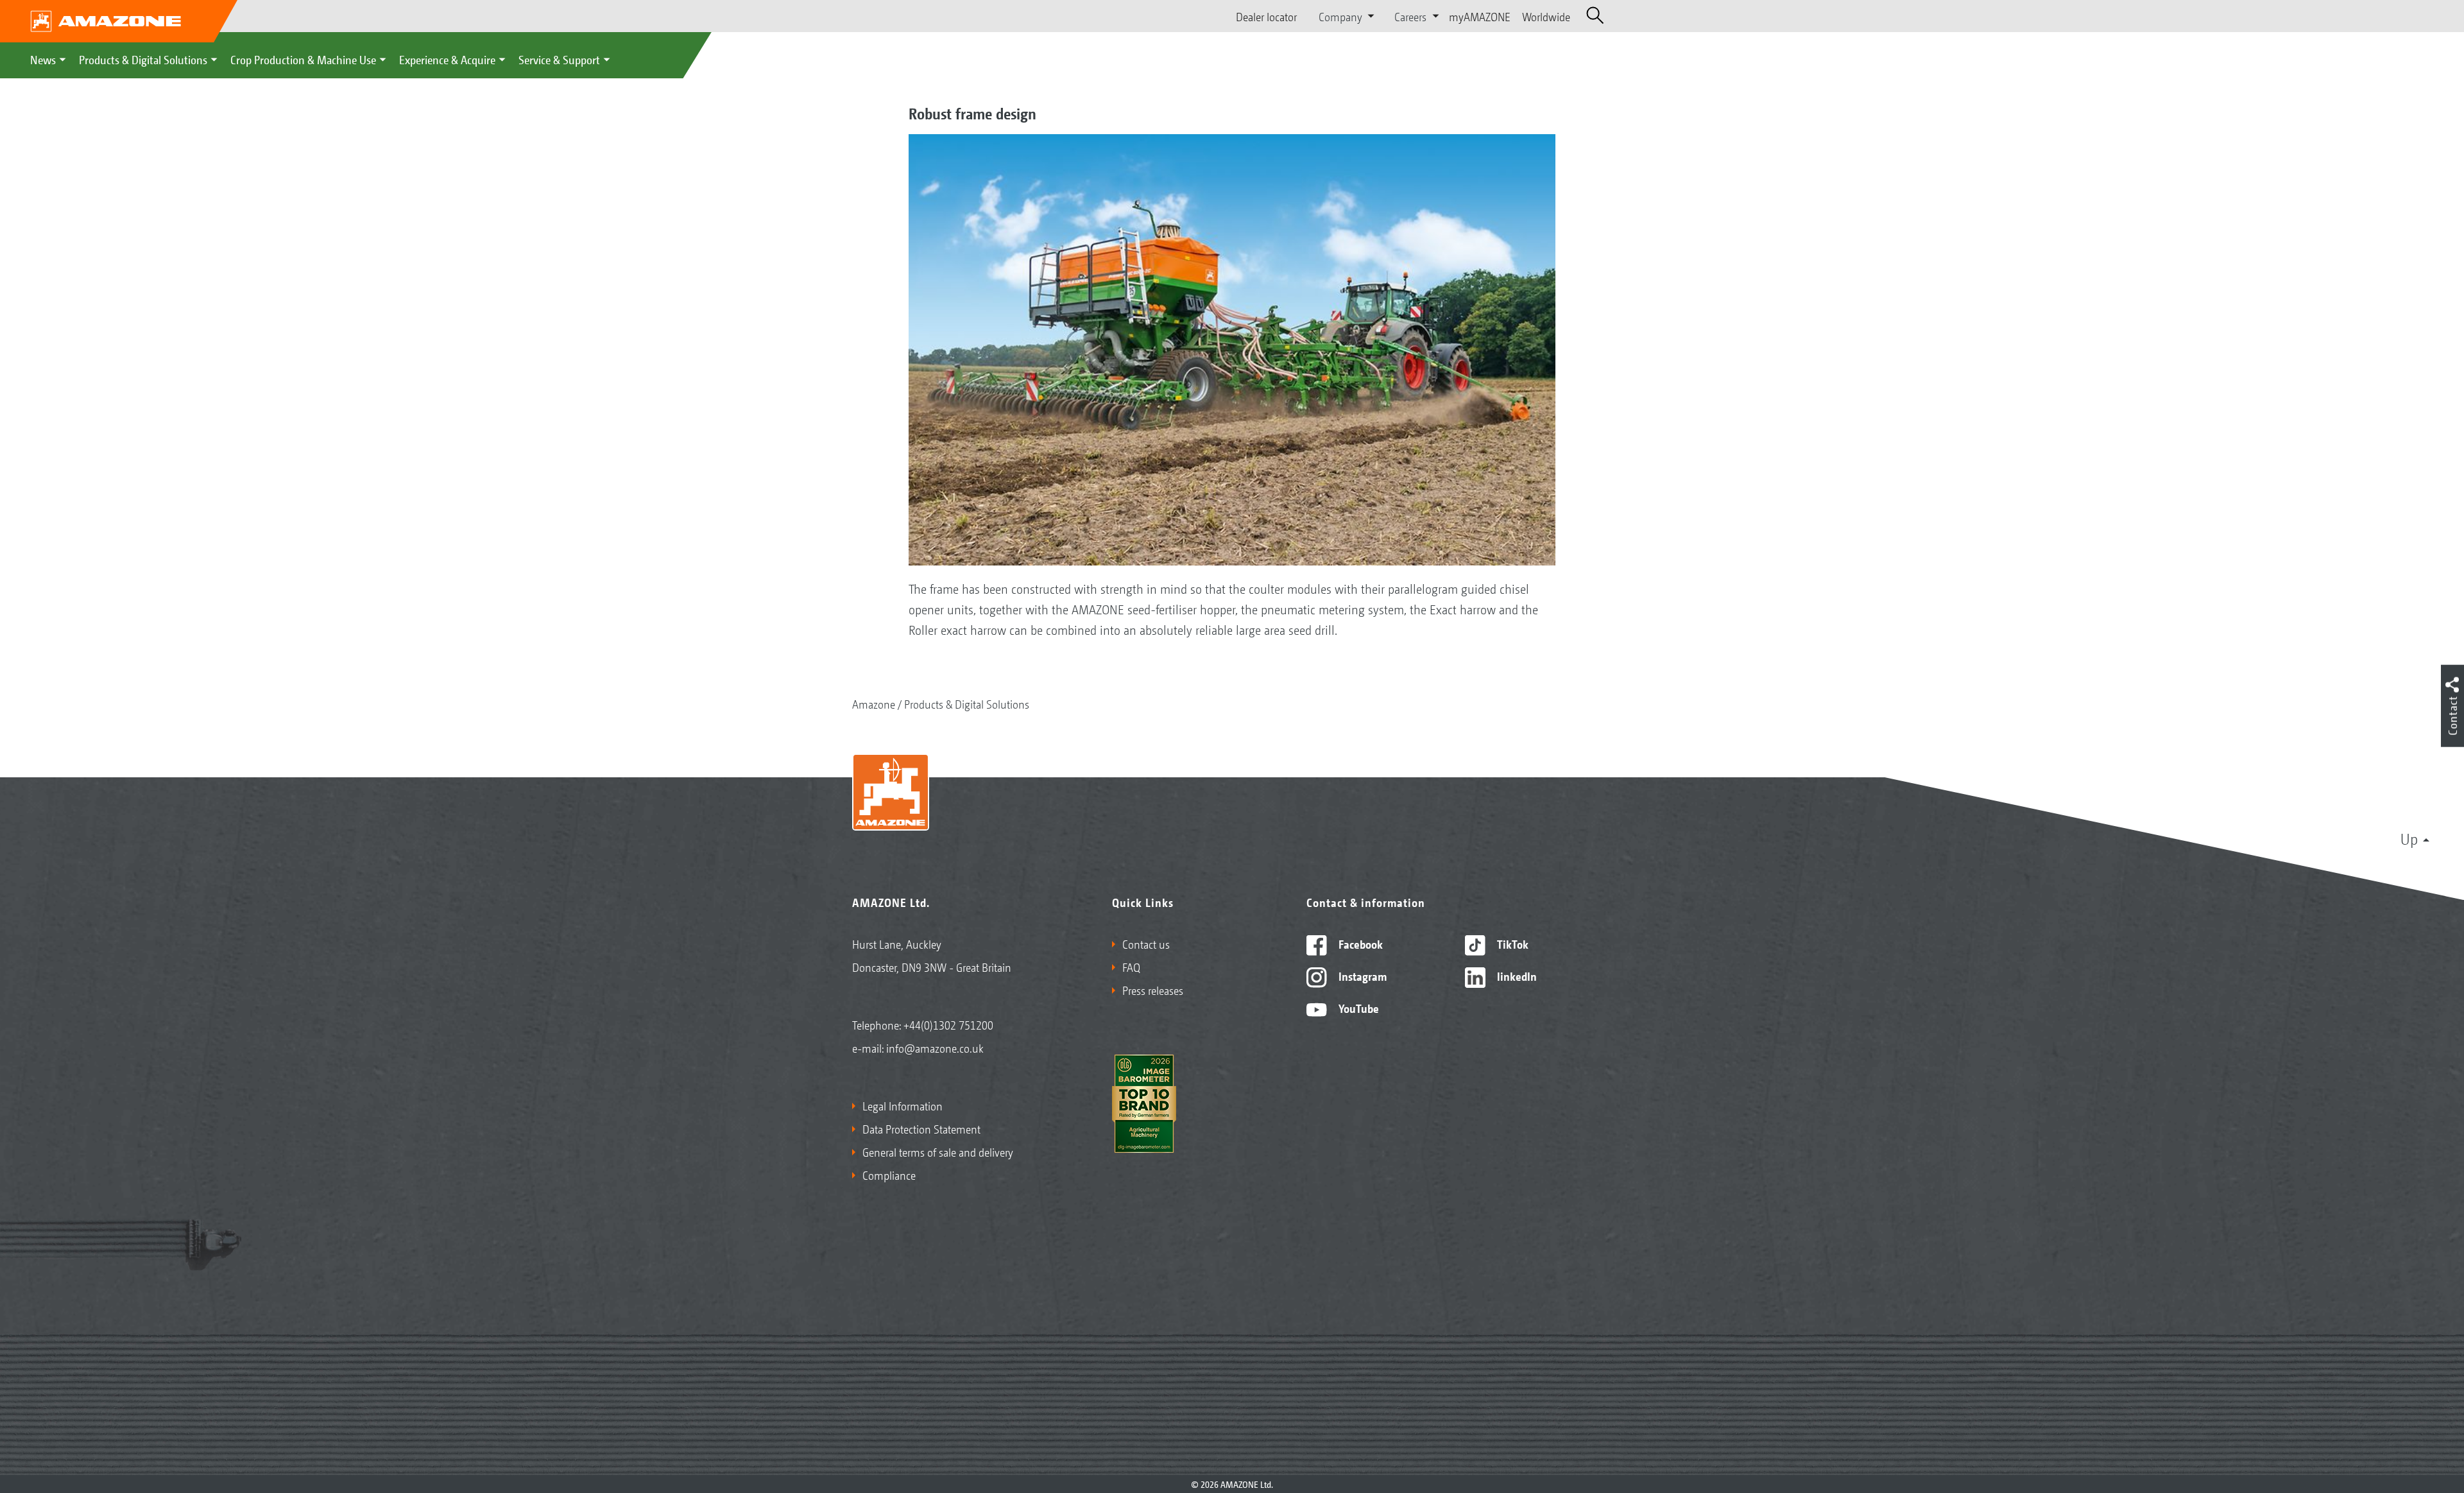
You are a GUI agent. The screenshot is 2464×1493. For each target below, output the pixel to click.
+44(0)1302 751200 (948, 1024)
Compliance (889, 1175)
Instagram (1361, 976)
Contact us (1146, 944)
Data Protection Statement (921, 1128)
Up (2409, 838)
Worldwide (1546, 16)
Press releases (1153, 990)
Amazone (874, 703)
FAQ (1131, 967)
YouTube (1357, 1008)
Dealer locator (1266, 16)
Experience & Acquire (447, 59)
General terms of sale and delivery (938, 1152)
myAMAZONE (1480, 16)
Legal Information (903, 1105)
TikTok (1511, 944)
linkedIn (1516, 976)
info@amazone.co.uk (935, 1048)
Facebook (1359, 944)
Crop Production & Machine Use (303, 59)
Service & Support (559, 59)
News (43, 59)
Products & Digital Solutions (143, 59)
